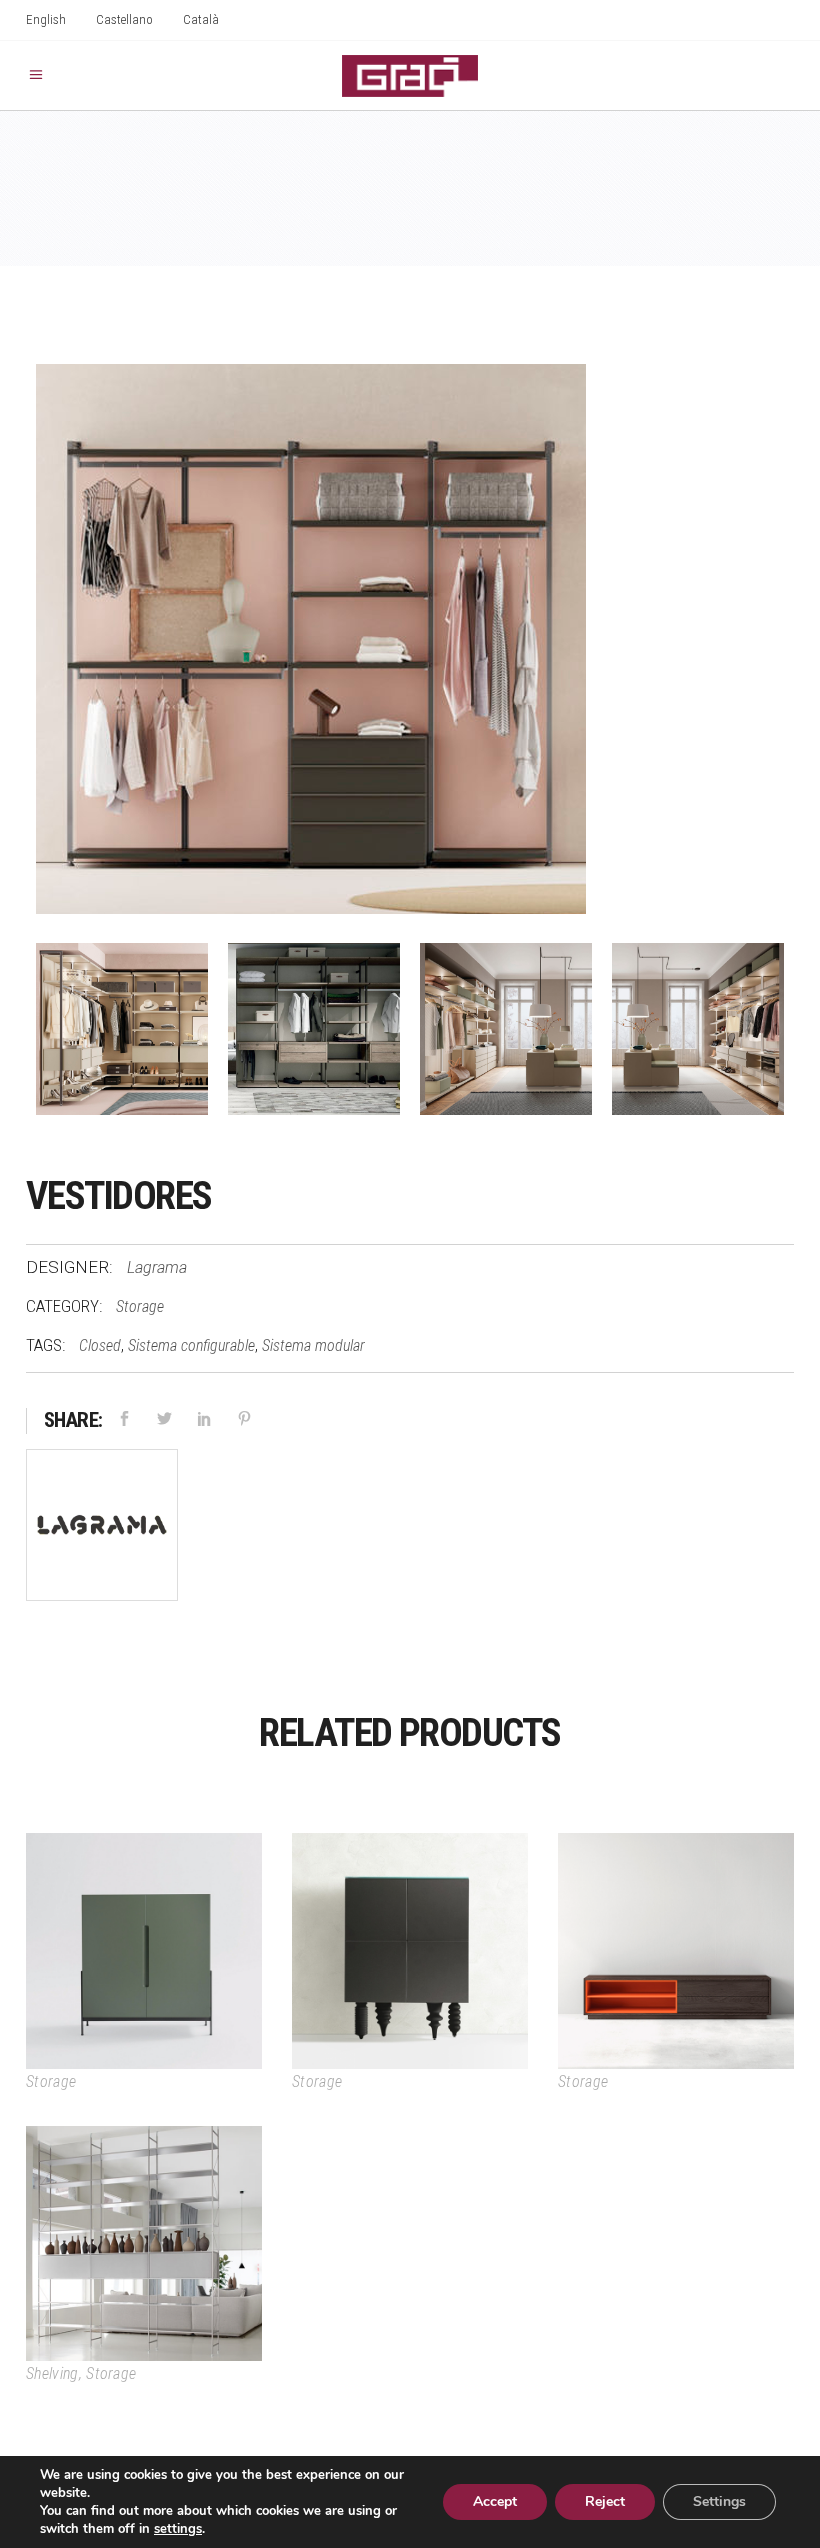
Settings (719, 2501)
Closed (100, 1345)
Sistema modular (313, 1345)
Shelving (52, 2373)
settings (178, 2529)
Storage (140, 1306)
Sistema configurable (191, 1345)
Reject (605, 2501)
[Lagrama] (102, 1529)
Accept (495, 2501)
